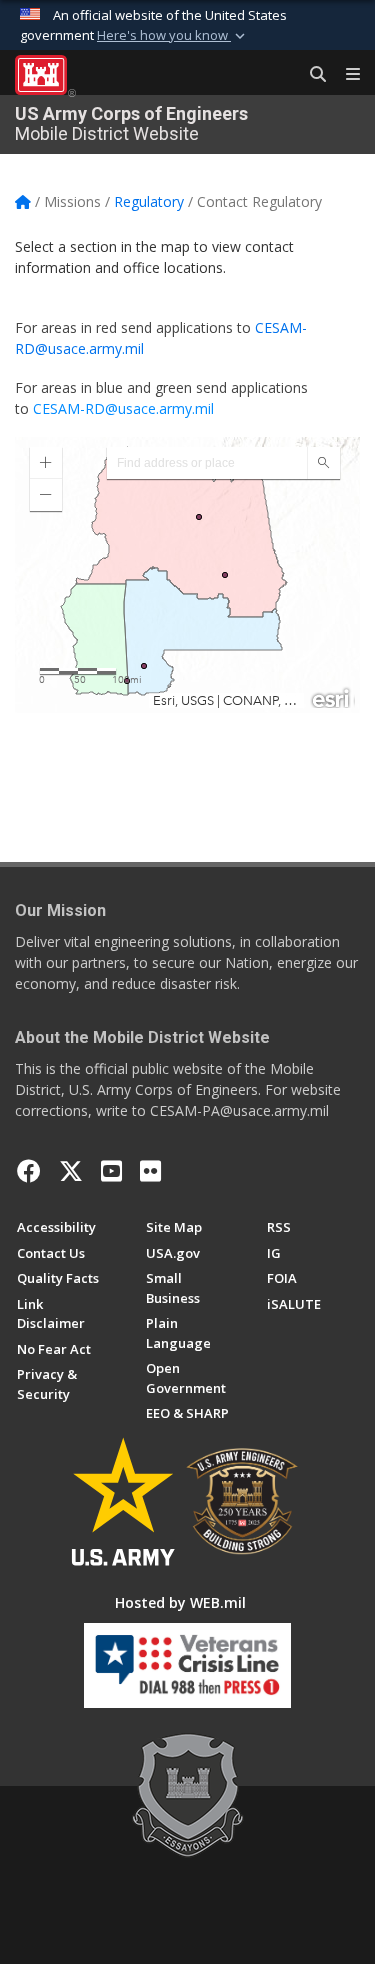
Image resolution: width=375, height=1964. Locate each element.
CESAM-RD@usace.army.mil (123, 408)
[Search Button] (311, 75)
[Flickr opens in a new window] (150, 1171)
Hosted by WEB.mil (180, 1602)
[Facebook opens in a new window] (29, 1171)
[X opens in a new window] (71, 1171)
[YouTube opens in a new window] (111, 1171)
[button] (173, 36)
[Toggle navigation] (345, 75)
